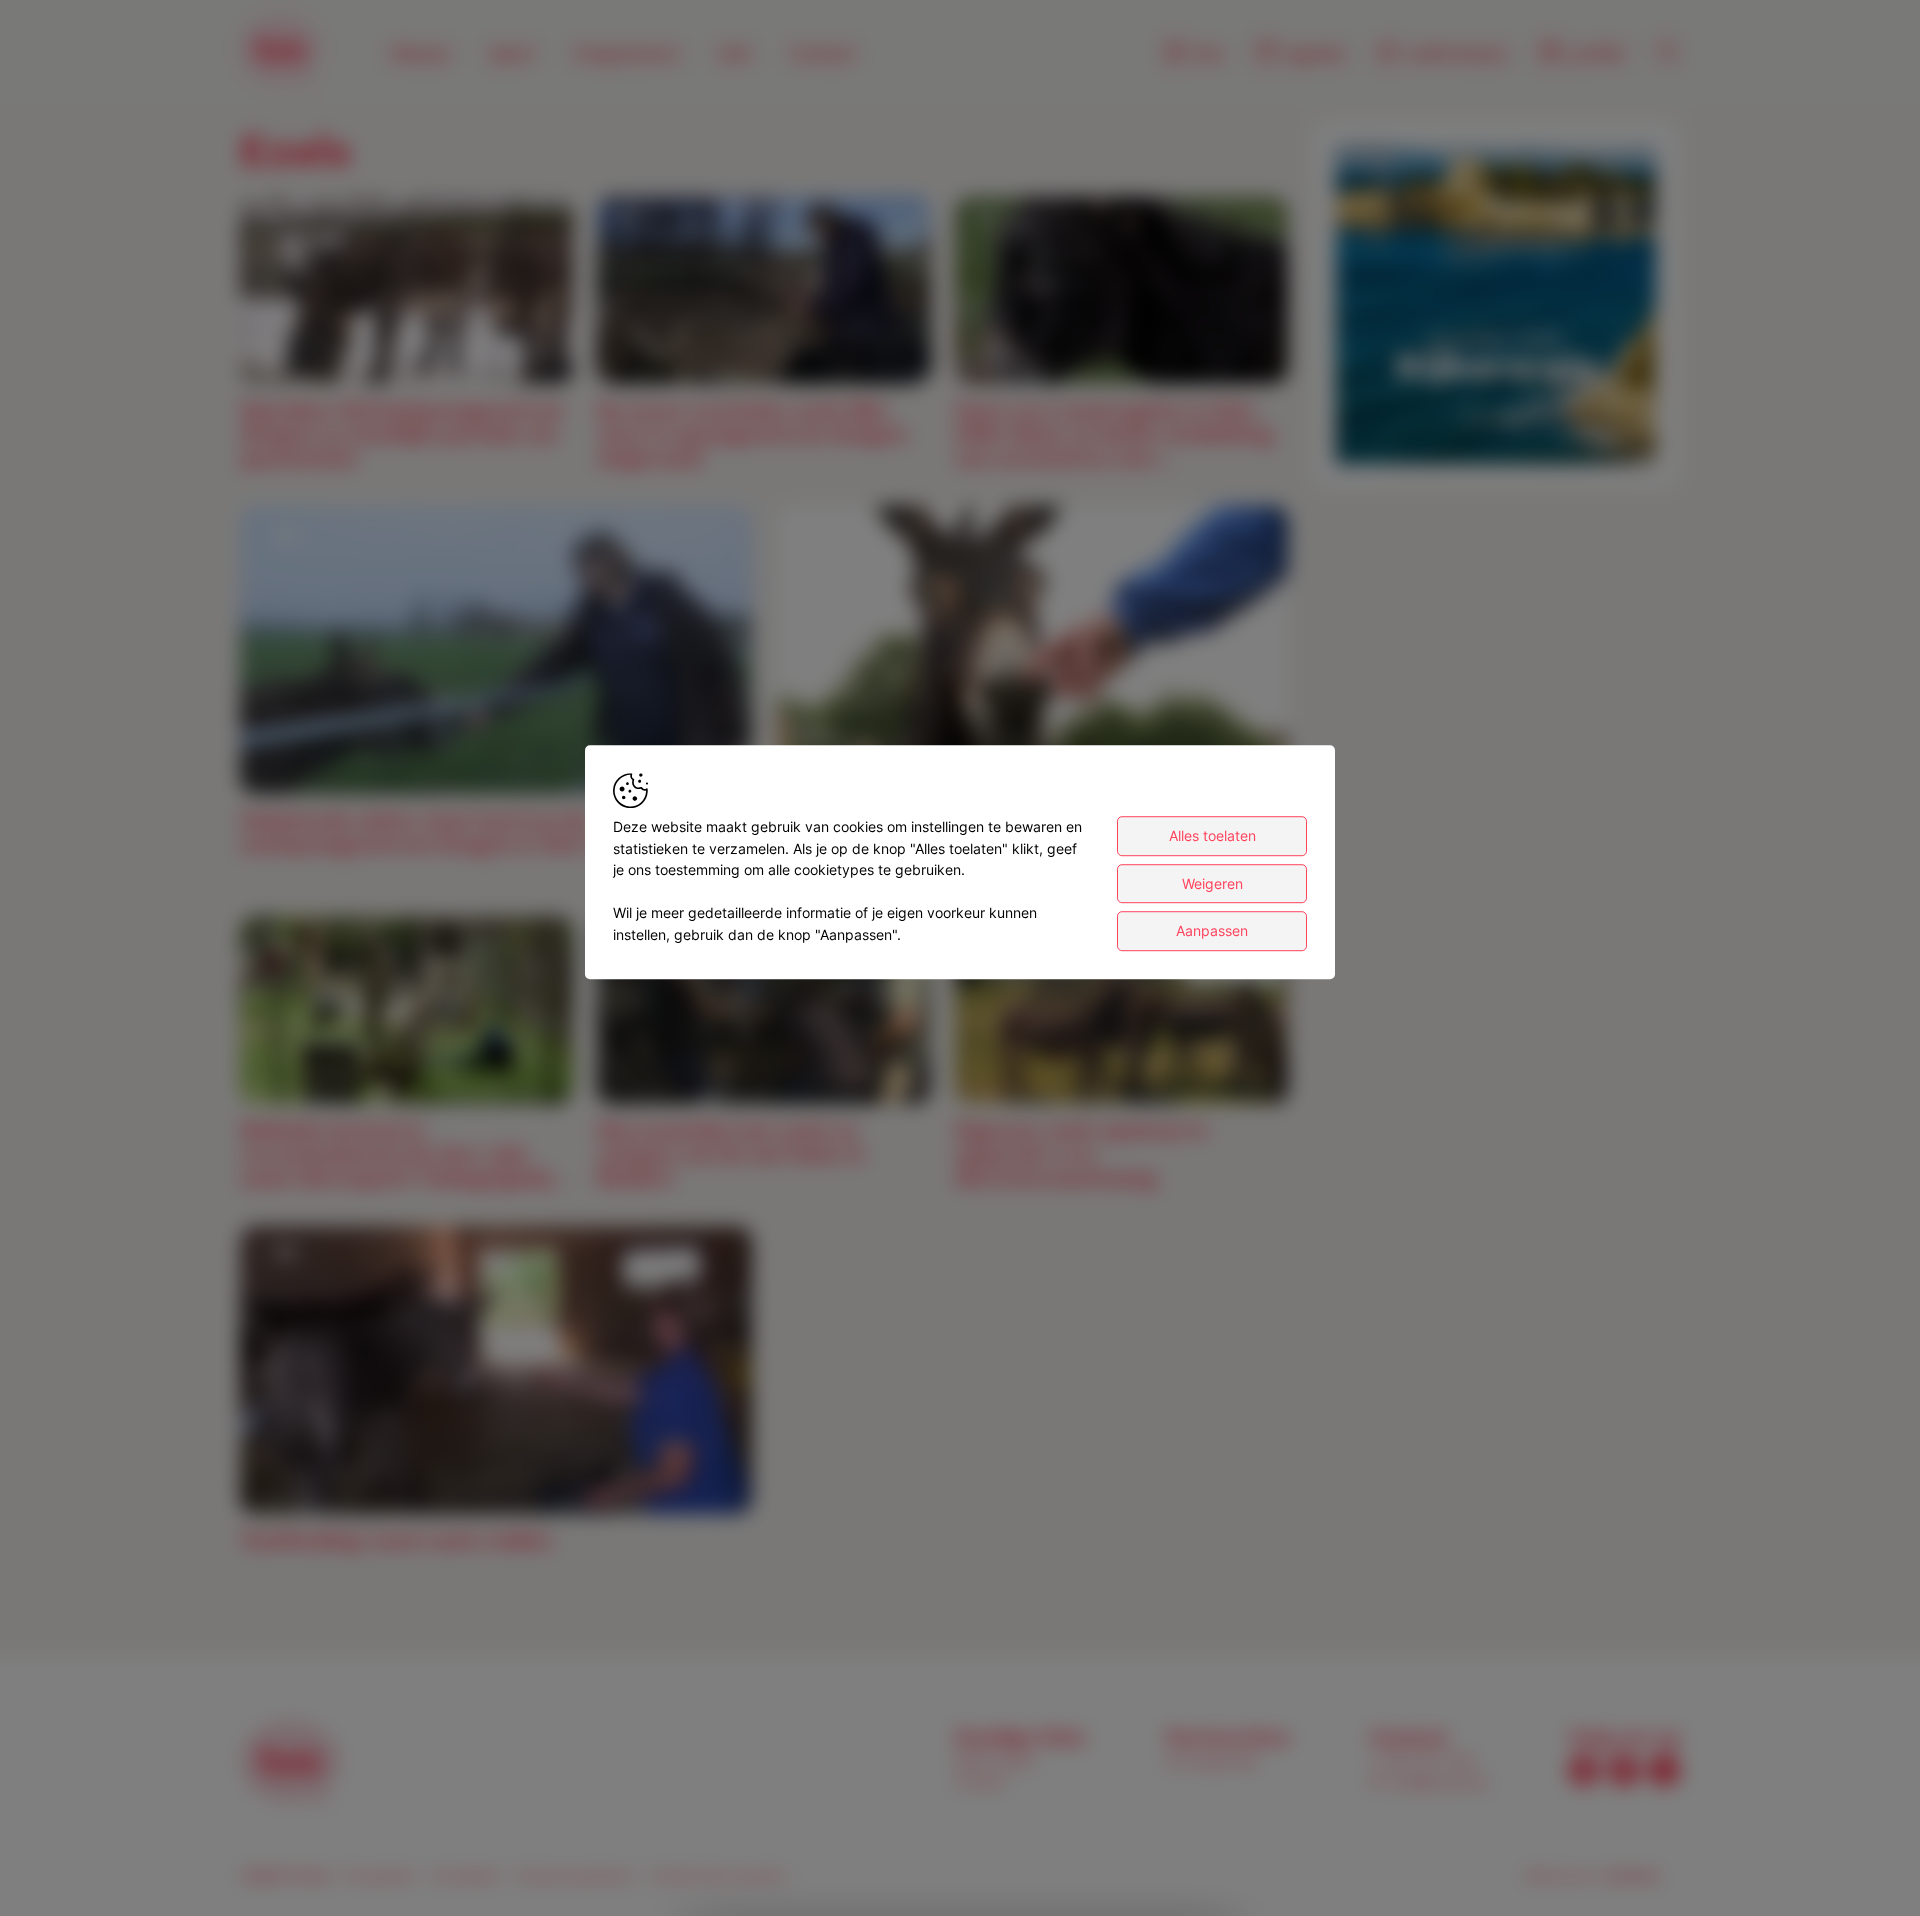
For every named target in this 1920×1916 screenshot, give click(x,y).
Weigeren (1212, 883)
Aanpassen (1212, 930)
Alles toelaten (1212, 835)
